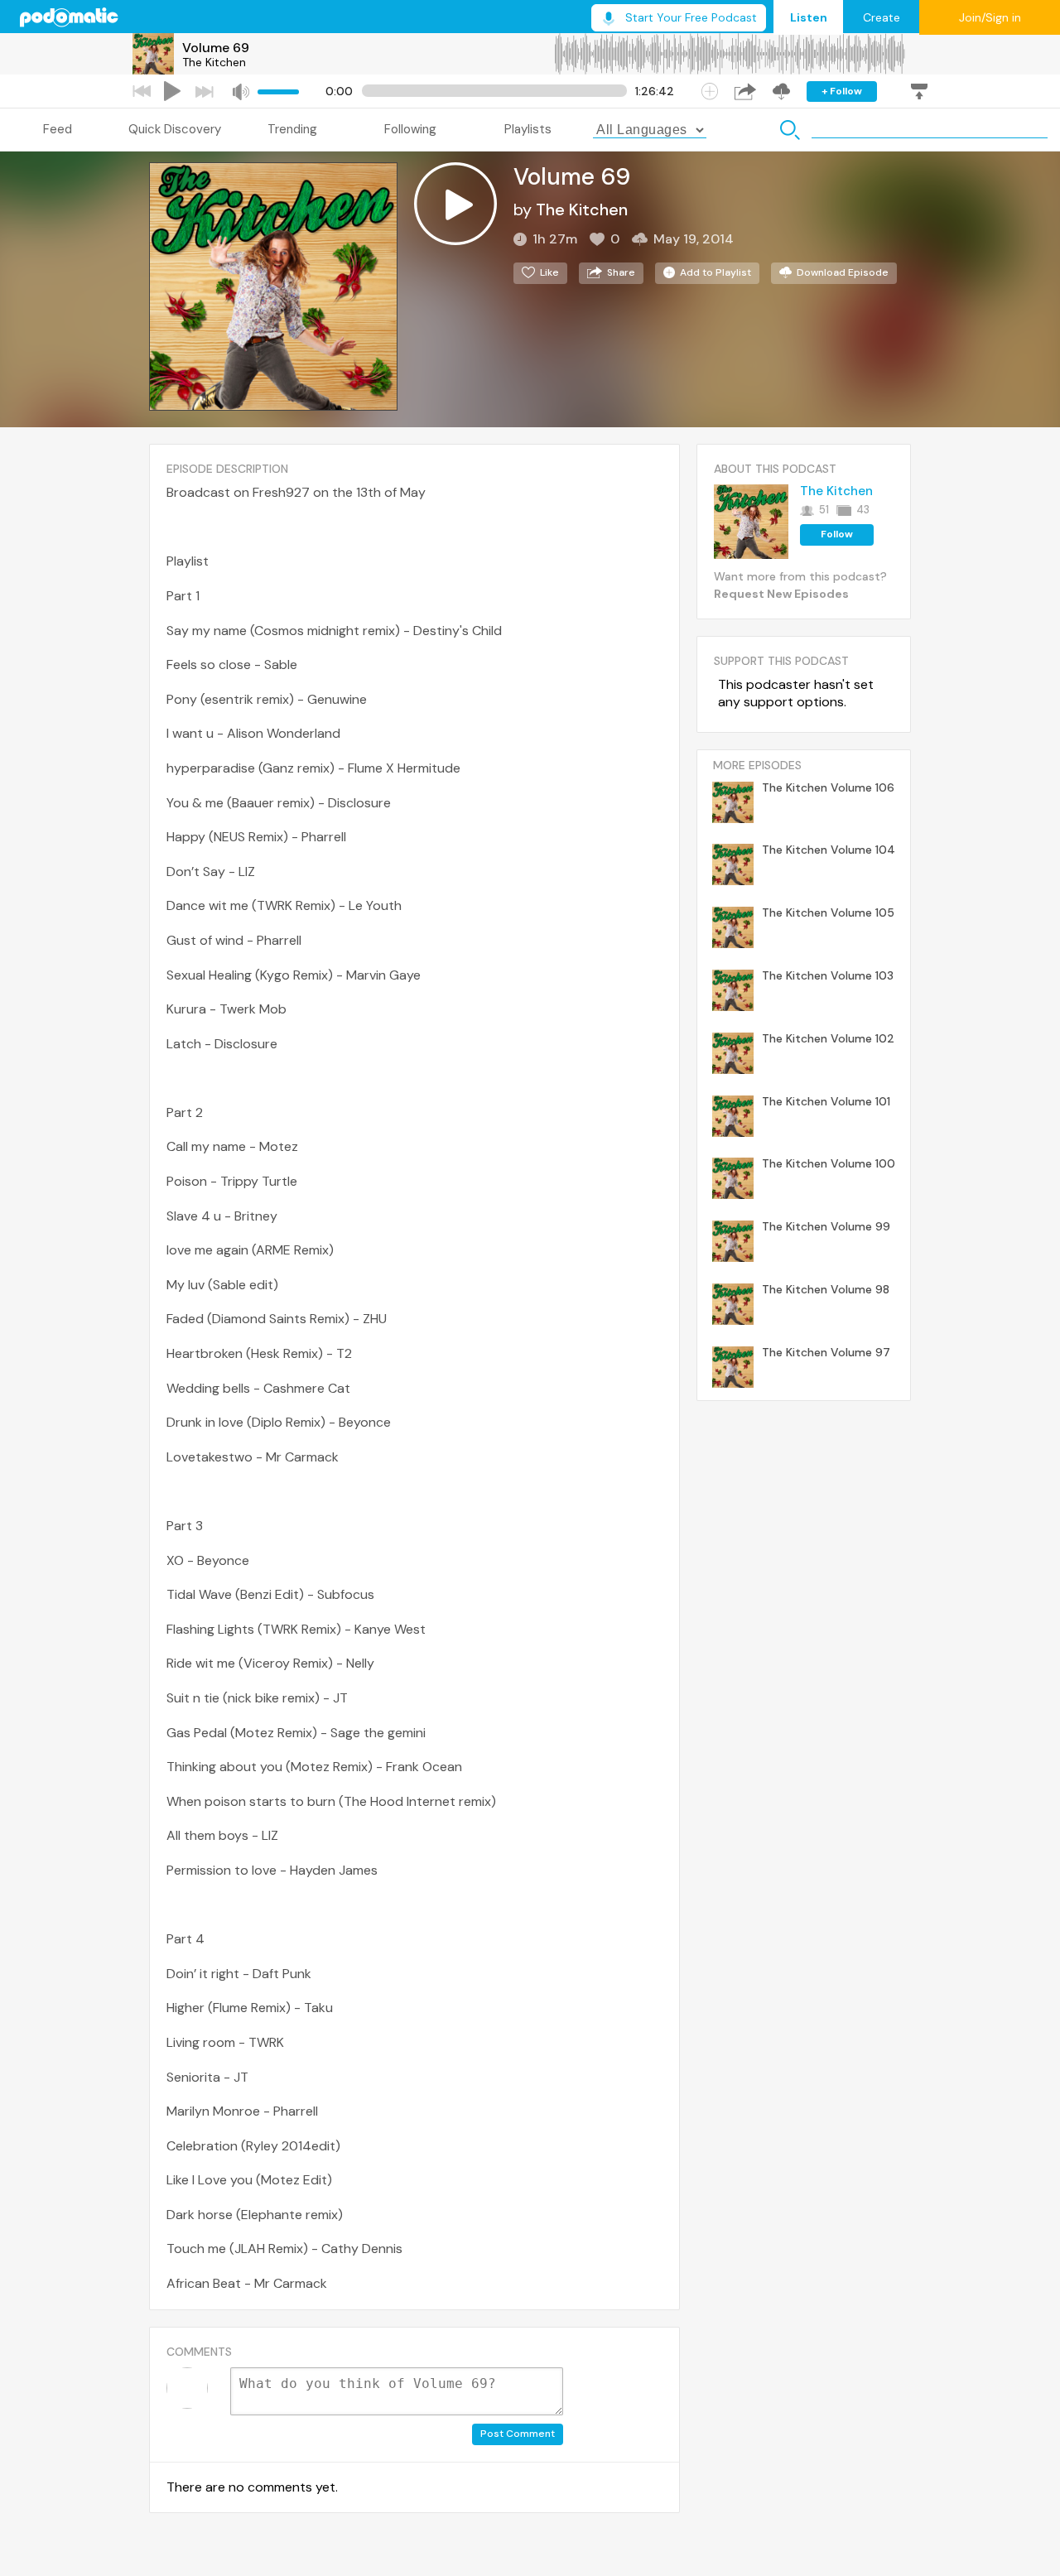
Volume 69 (216, 48)
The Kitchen (214, 62)
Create (882, 17)
